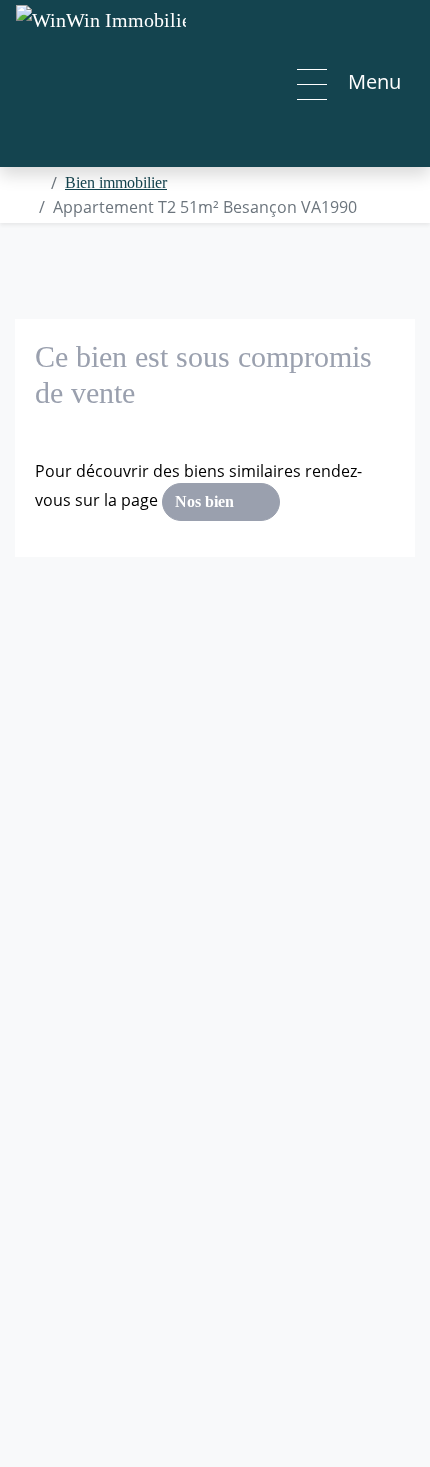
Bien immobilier (116, 182)
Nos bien (206, 501)
